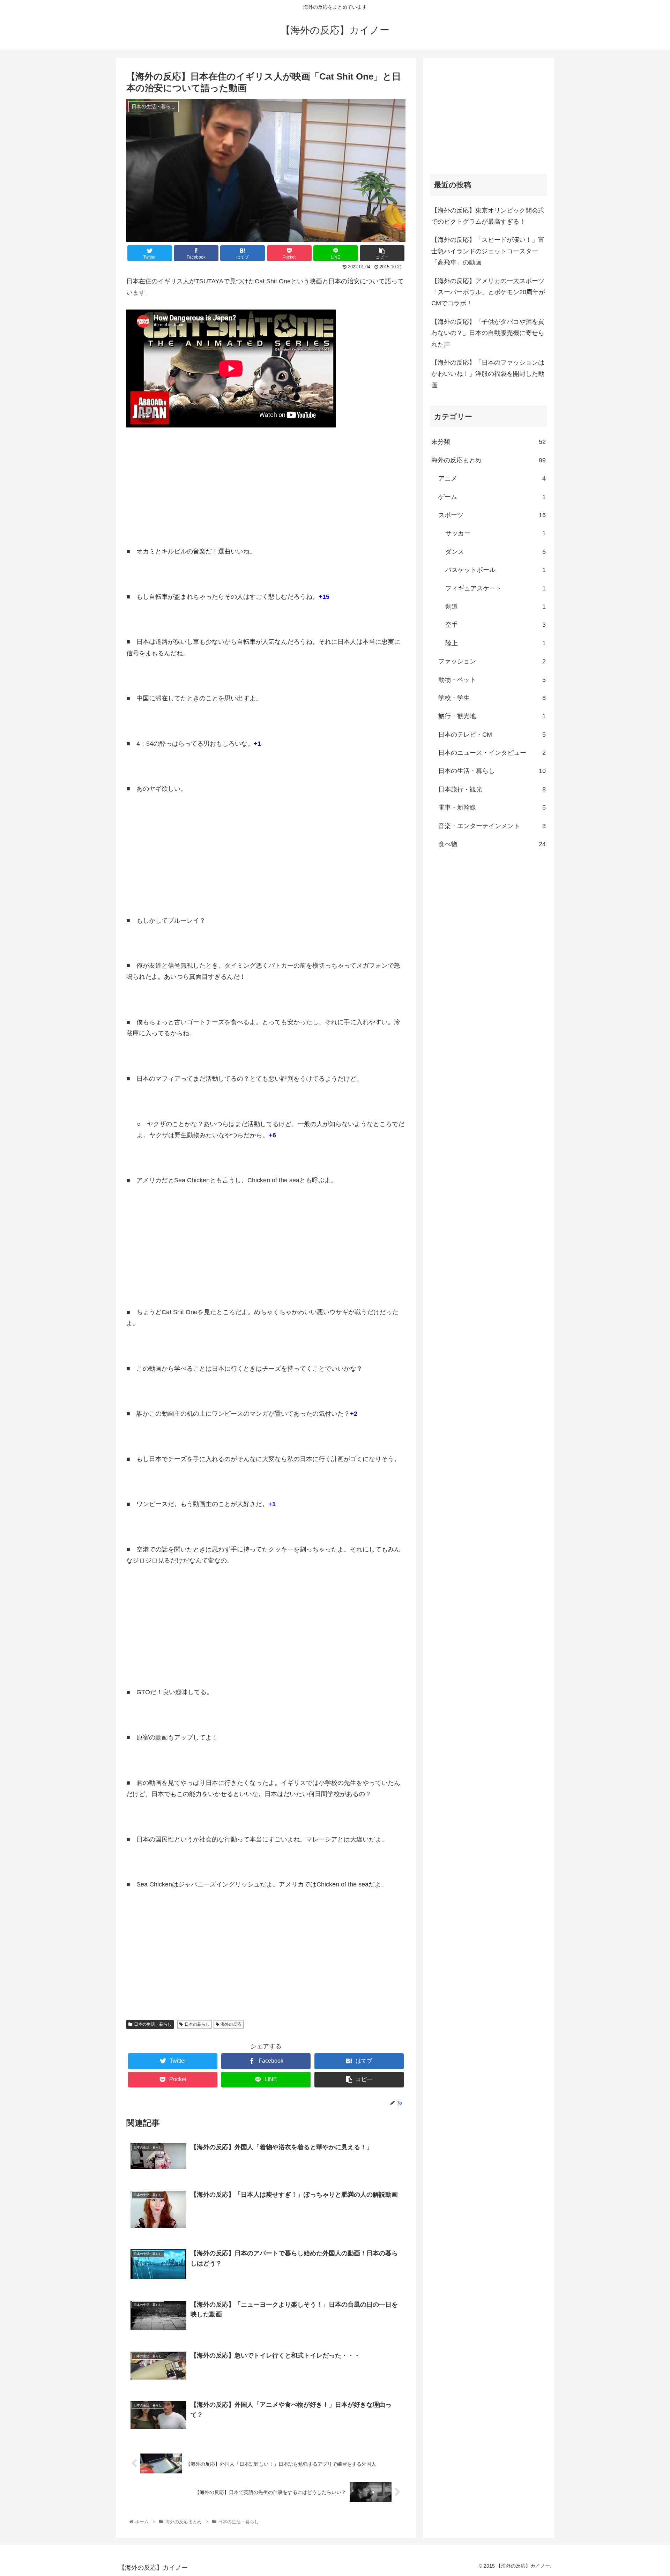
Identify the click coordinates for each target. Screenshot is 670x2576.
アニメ (492, 478)
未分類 (489, 442)
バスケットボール (496, 570)
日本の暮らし (197, 2024)
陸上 (496, 643)
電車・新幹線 (492, 807)
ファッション (492, 661)
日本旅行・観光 (492, 789)
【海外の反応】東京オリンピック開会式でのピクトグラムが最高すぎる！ (488, 216)
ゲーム (492, 497)
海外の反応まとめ (489, 460)
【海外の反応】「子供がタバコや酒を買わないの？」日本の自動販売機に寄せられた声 (488, 333)
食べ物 (492, 844)
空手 (496, 625)
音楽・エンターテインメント (492, 826)
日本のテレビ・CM (492, 735)
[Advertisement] (266, 486)
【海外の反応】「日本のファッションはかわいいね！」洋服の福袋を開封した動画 (488, 374)
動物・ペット (492, 680)
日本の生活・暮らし (153, 2024)
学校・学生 (492, 698)
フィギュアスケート (496, 588)
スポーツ (492, 515)
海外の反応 (231, 2024)
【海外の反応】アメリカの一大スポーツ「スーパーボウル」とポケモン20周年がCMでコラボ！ (488, 292)
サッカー (496, 533)
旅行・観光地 (492, 716)
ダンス (496, 552)
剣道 (496, 606)
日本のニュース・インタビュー (492, 753)
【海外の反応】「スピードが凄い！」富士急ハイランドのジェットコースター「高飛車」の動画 (488, 251)
